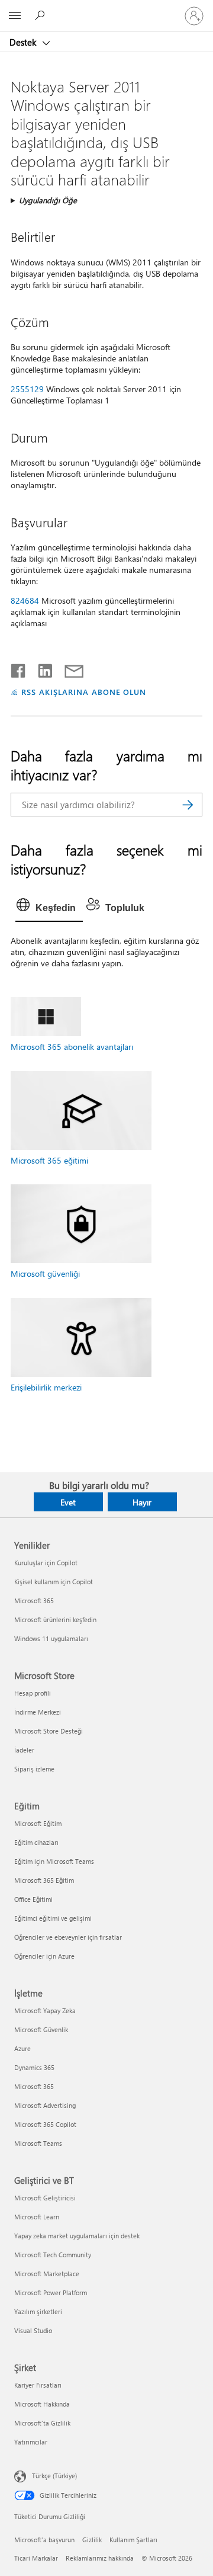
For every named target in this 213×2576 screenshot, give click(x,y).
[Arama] (188, 805)
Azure (22, 2048)
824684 (25, 600)
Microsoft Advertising (45, 2105)
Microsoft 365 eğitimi (49, 1160)
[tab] (49, 908)
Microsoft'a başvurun (44, 2540)
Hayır (142, 1502)
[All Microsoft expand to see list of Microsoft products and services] (15, 16)
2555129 (27, 389)
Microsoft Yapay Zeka (45, 2011)
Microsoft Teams (38, 2143)
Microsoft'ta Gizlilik (42, 2423)
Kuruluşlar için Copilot (46, 1563)
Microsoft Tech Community (53, 2255)
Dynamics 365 (34, 2067)
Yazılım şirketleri (38, 2311)
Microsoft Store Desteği (49, 1731)
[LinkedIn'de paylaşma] (41, 668)
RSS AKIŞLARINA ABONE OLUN (84, 692)
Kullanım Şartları (133, 2540)
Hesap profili (33, 1693)
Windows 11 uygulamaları (51, 1638)
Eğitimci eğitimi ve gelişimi (53, 1918)
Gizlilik (92, 2540)
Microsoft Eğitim (38, 1823)
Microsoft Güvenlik (41, 2029)
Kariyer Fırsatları (38, 2385)
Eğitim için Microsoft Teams (54, 1861)
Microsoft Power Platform (51, 2293)
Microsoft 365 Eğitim (44, 1880)
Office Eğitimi (33, 1899)
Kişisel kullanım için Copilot (54, 1582)
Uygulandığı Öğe (48, 200)
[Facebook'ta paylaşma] (19, 668)
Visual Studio (33, 2330)
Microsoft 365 (34, 1601)
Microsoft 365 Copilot (45, 2124)
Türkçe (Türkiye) (54, 2476)
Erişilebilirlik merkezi (46, 1387)
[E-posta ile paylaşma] (69, 668)
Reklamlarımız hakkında (100, 2558)
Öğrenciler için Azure (44, 1956)
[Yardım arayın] (41, 15)
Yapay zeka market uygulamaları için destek (77, 2236)
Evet (68, 1502)
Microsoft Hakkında (42, 2404)
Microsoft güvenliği (45, 1273)
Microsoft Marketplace (47, 2274)
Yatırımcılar (31, 2442)
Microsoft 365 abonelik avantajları (72, 1047)
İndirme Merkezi (38, 1712)
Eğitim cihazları (36, 1842)
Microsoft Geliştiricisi (45, 2198)
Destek (24, 42)
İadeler (24, 1750)
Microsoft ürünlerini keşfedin (55, 1619)
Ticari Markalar (36, 2558)
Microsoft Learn (37, 2217)
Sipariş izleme (34, 1769)
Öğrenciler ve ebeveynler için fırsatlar (68, 1937)
